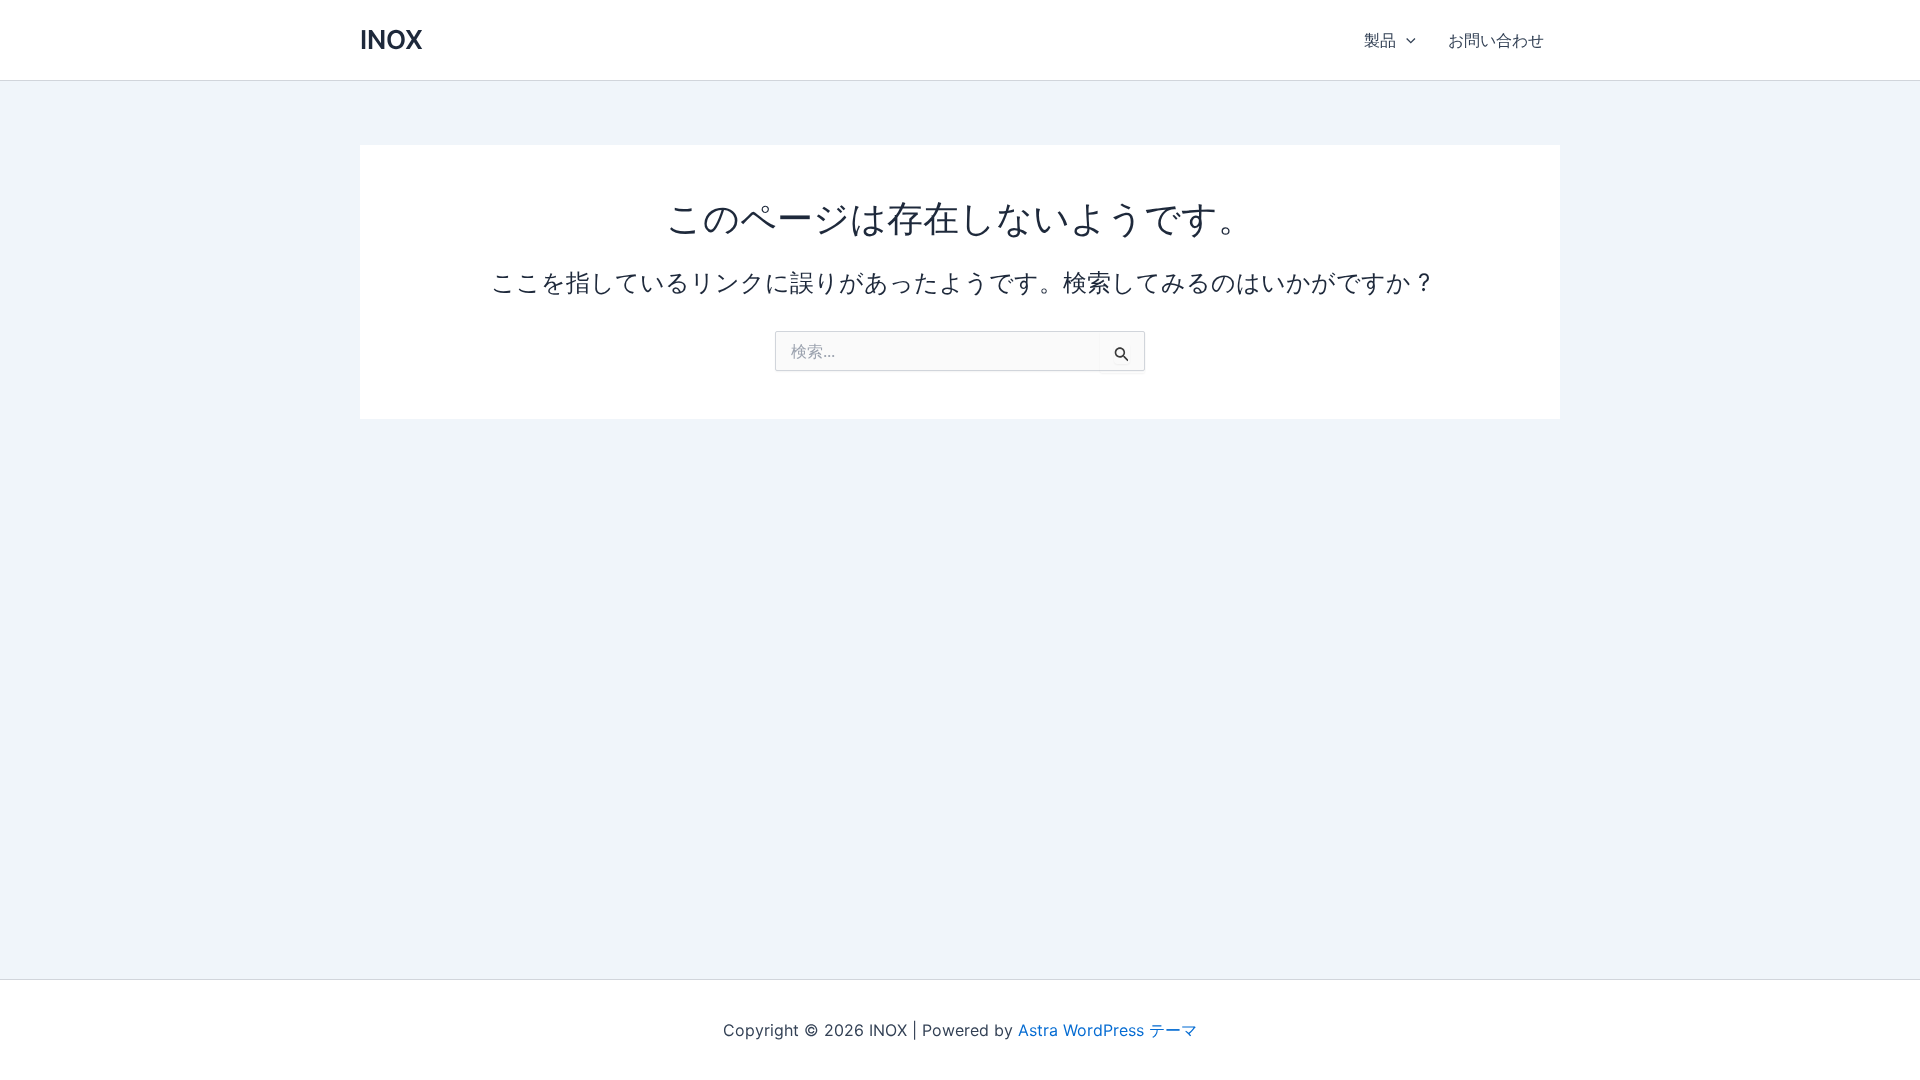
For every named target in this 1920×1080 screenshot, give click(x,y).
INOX (391, 39)
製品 (1380, 40)
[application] (1406, 40)
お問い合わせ (1496, 40)
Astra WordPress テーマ (1107, 1030)
